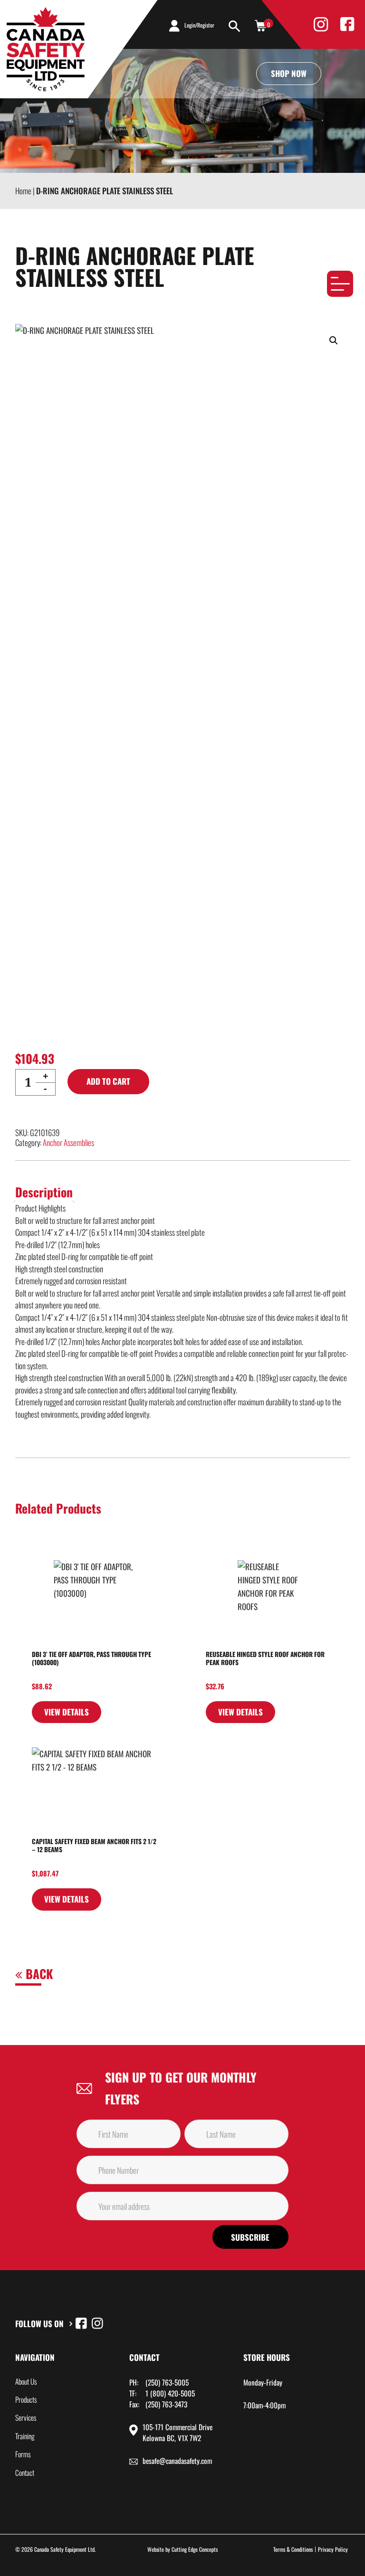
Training (25, 2436)
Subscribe (250, 2237)
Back (38, 1974)
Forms (23, 2454)
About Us (26, 2381)
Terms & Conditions (293, 2549)
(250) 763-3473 (166, 2404)
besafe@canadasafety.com (177, 2461)
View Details (67, 1712)
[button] (334, 341)
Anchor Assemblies (68, 1142)
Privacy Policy (333, 2549)
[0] (260, 25)
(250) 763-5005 (167, 2382)
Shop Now (289, 73)
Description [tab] (44, 1192)
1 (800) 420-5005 (170, 2393)
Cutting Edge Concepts (195, 2549)
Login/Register (199, 25)
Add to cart (108, 1081)
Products (26, 2399)
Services (26, 2417)
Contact (25, 2472)
